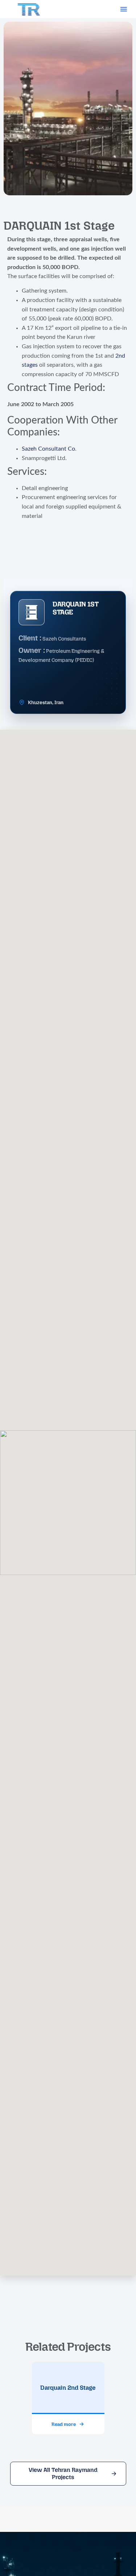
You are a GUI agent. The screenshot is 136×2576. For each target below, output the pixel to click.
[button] (124, 9)
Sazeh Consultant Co (48, 449)
